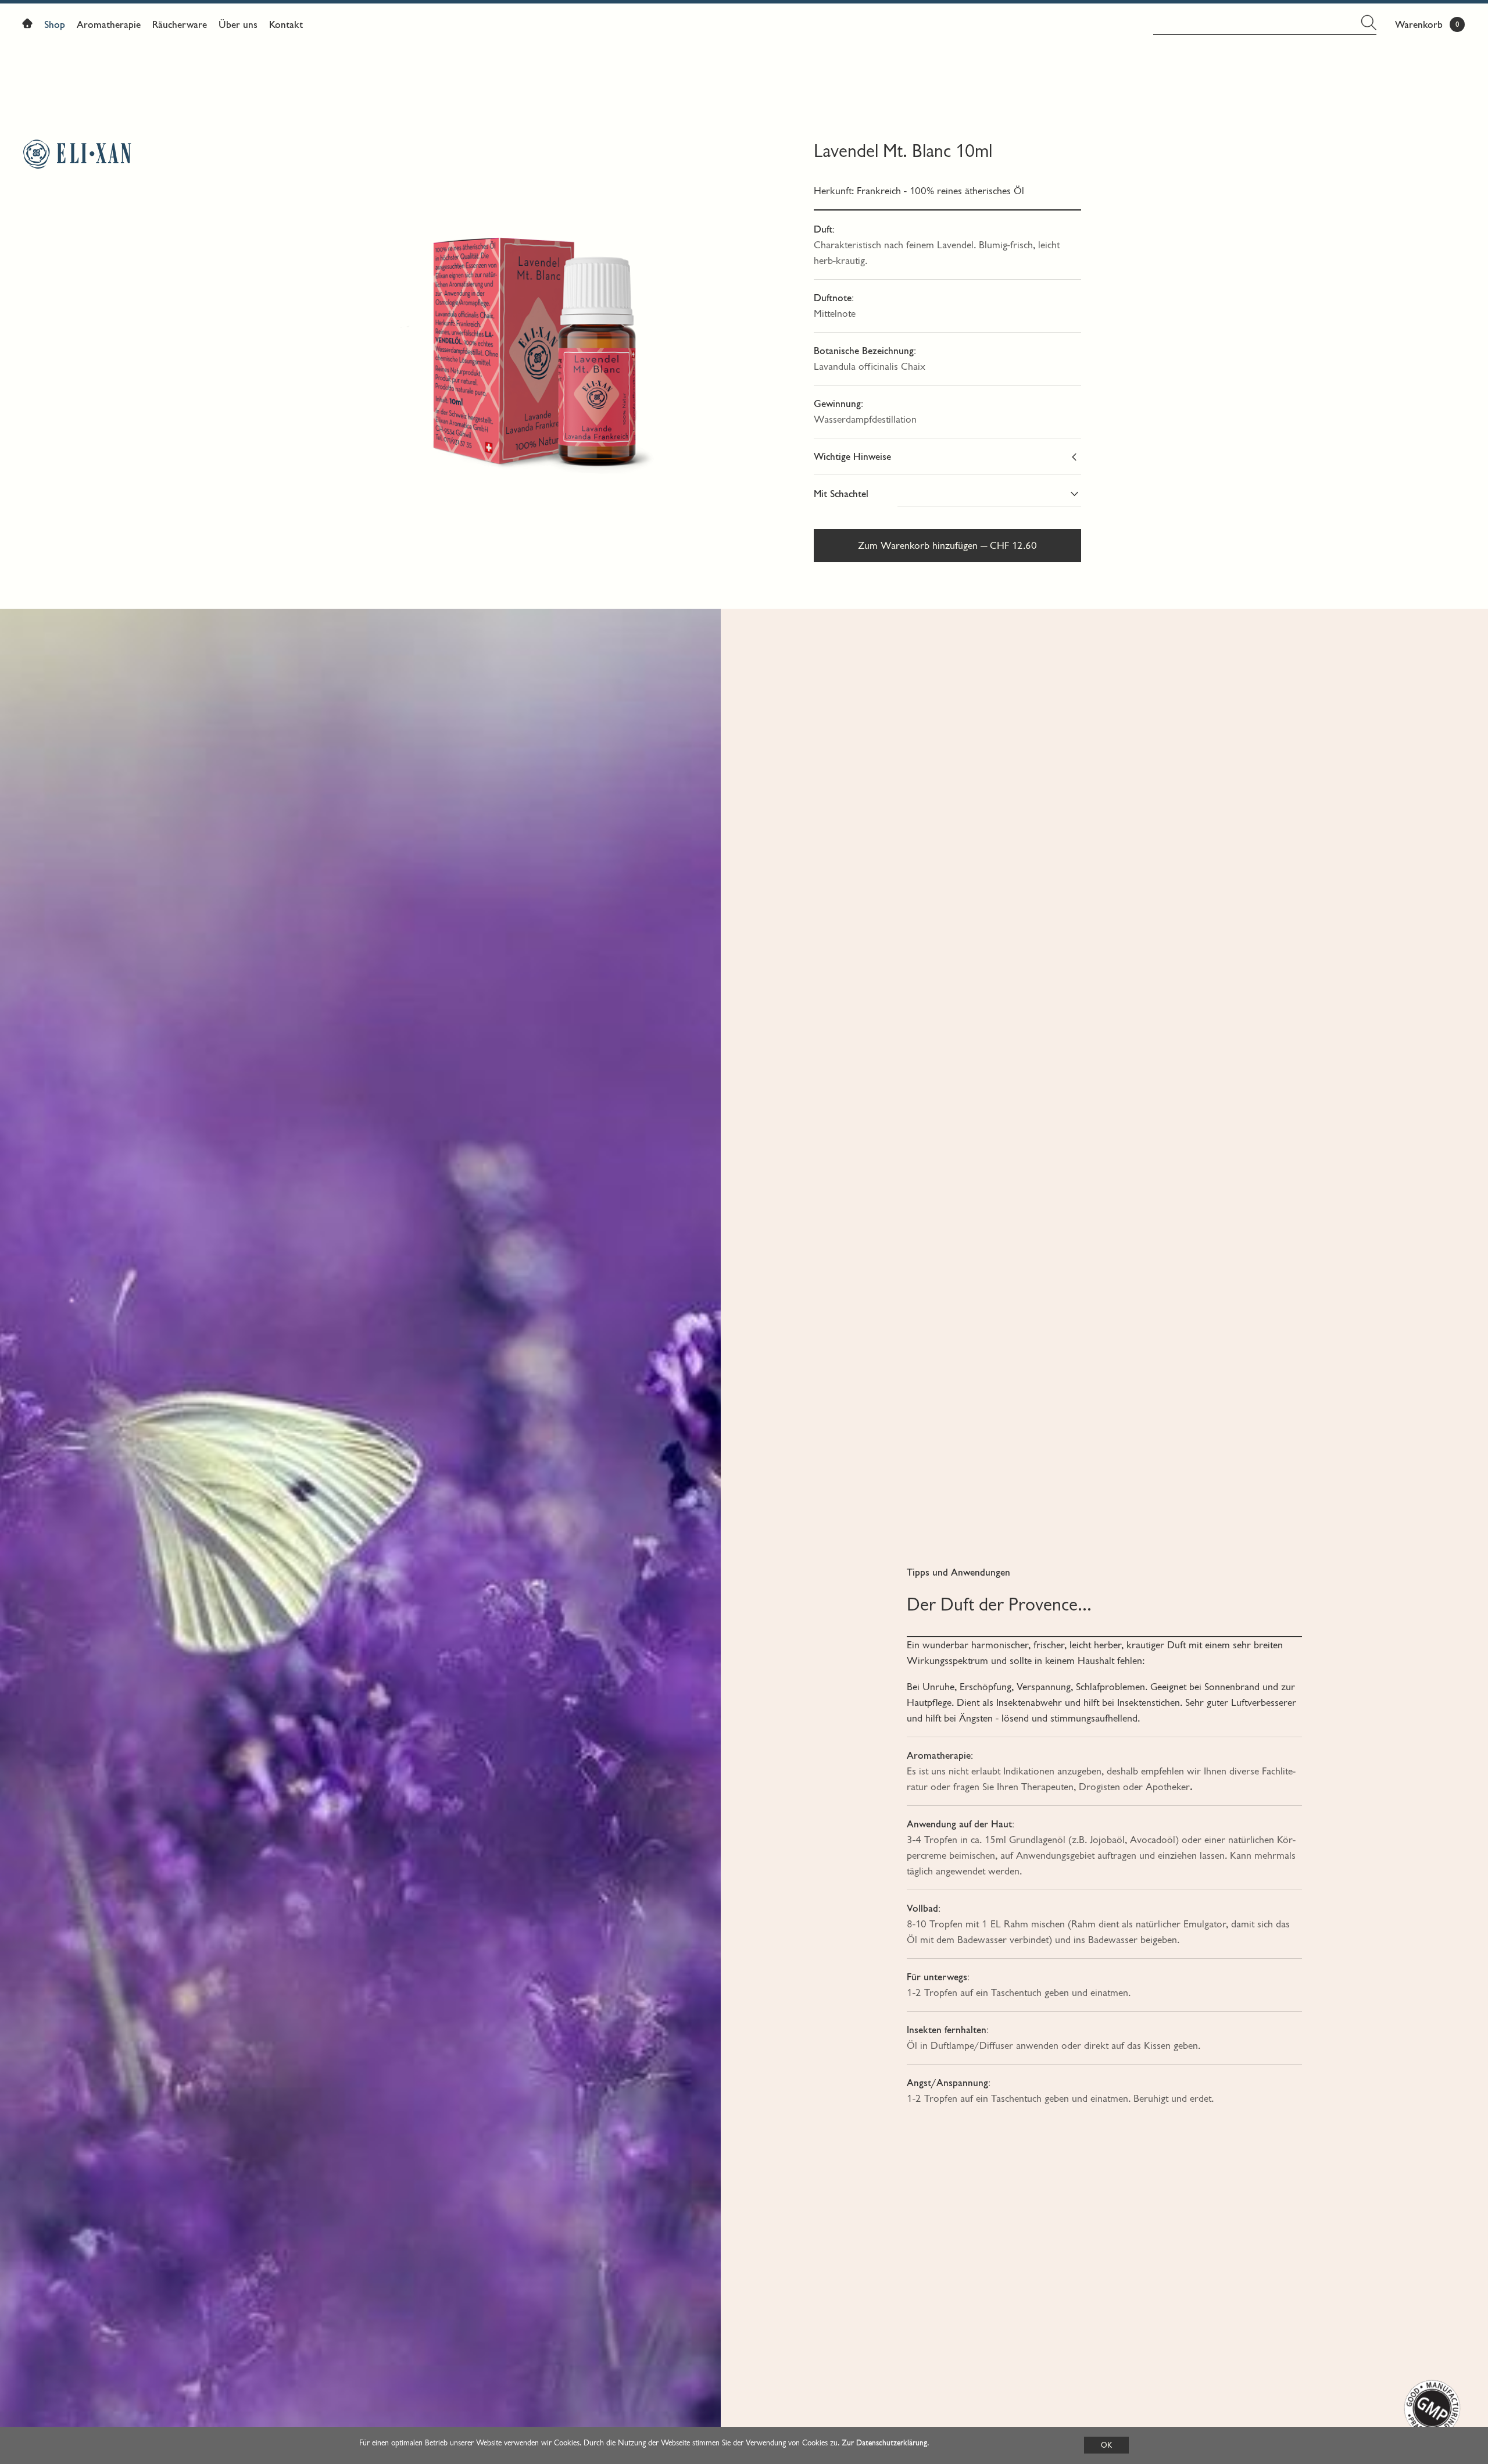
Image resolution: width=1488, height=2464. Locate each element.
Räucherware (180, 25)
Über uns (238, 25)
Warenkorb (1419, 25)
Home (30, 26)
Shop (55, 25)
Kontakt (286, 25)
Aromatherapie (109, 25)
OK (1106, 2445)
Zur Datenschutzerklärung (884, 2443)
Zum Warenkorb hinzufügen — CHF (947, 546)
